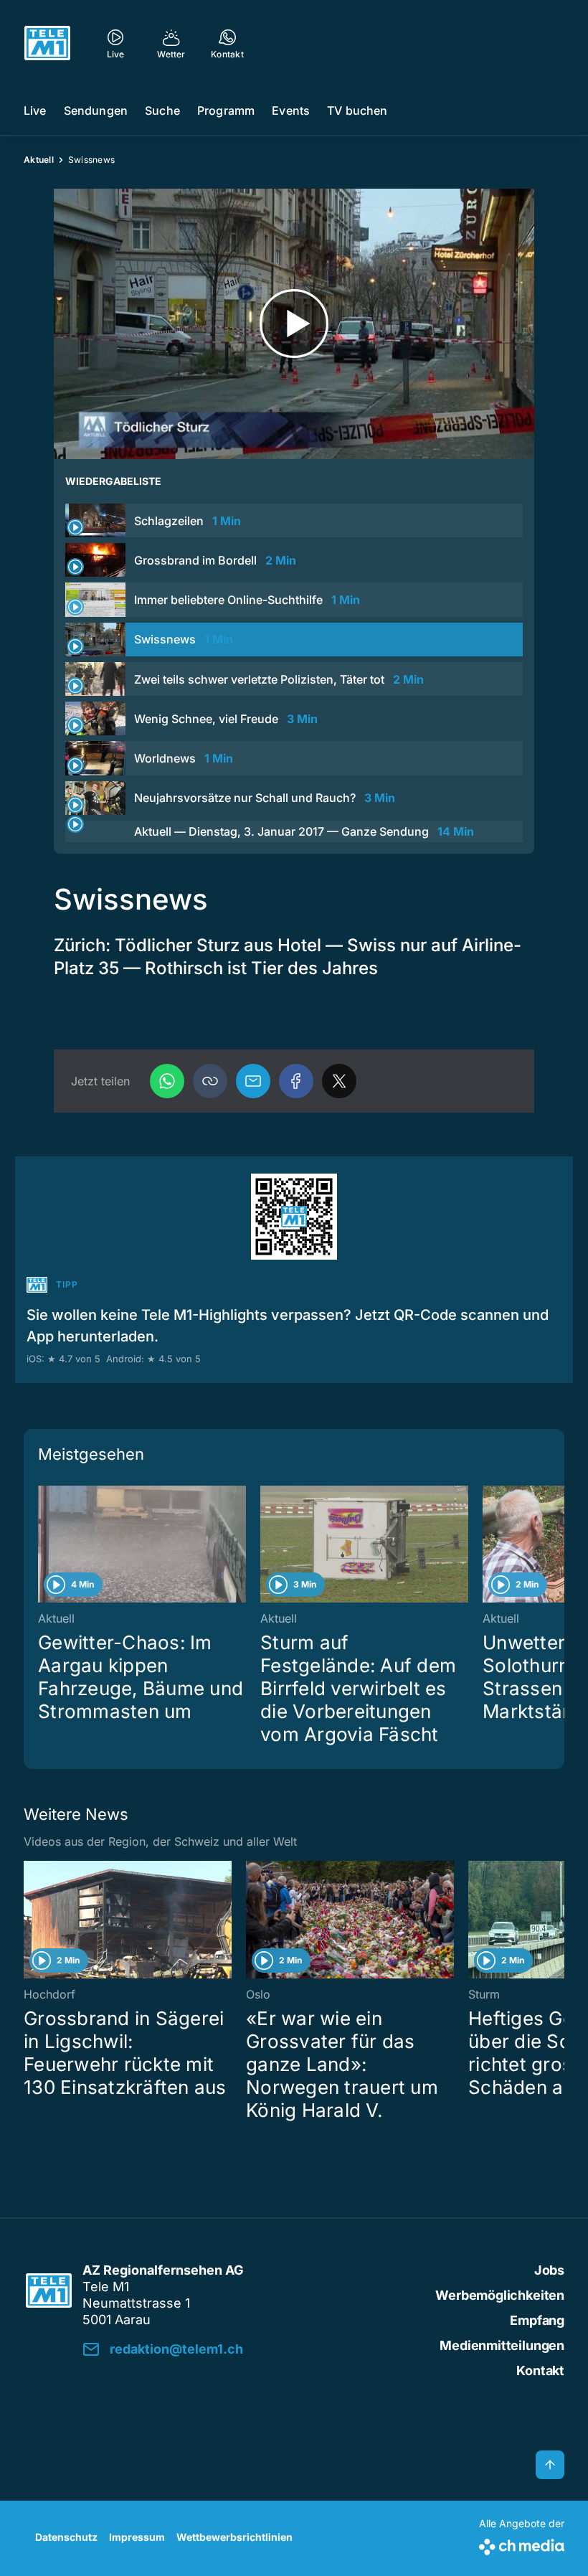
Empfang (537, 2320)
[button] (210, 1081)
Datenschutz (66, 2537)
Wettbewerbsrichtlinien (234, 2537)
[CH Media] (522, 2544)
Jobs (549, 2270)
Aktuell (39, 160)
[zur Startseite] (47, 43)
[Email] (253, 1081)
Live (35, 110)
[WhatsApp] (167, 1081)
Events (291, 110)
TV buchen (357, 110)
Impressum (137, 2537)
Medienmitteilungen (502, 2345)
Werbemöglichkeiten (500, 2295)
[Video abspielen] (294, 324)
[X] (339, 1081)
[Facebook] (296, 1081)
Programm (226, 110)
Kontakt (540, 2370)
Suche (162, 110)
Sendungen (96, 110)
